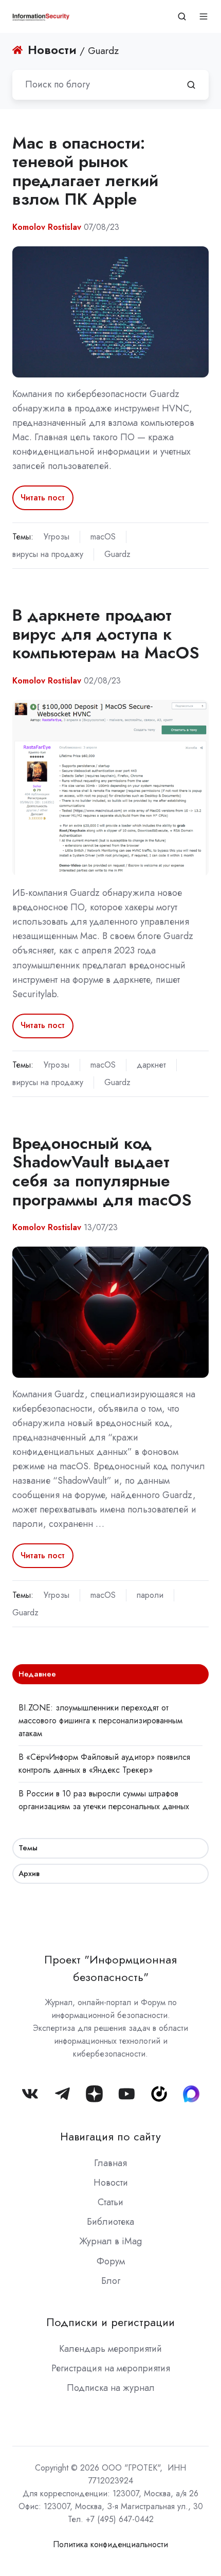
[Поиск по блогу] (191, 85)
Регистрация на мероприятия (111, 2368)
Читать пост (43, 498)
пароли (150, 1595)
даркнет (151, 1065)
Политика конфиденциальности (110, 2544)
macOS (103, 537)
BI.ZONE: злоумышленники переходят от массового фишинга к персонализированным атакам (100, 1721)
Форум (111, 2261)
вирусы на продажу (48, 554)
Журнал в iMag (110, 2241)
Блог (111, 2281)
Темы (28, 1848)
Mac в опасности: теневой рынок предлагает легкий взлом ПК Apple (85, 171)
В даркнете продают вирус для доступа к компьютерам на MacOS (106, 634)
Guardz (117, 554)
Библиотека (110, 2222)
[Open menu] (204, 16)
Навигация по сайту (110, 2137)
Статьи (110, 2202)
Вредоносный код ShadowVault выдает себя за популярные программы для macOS (102, 1172)
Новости (111, 2183)
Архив (29, 1874)
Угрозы (57, 537)
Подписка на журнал (111, 2388)
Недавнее (37, 1674)
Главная (110, 2163)
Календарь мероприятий (110, 2349)
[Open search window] (182, 16)
